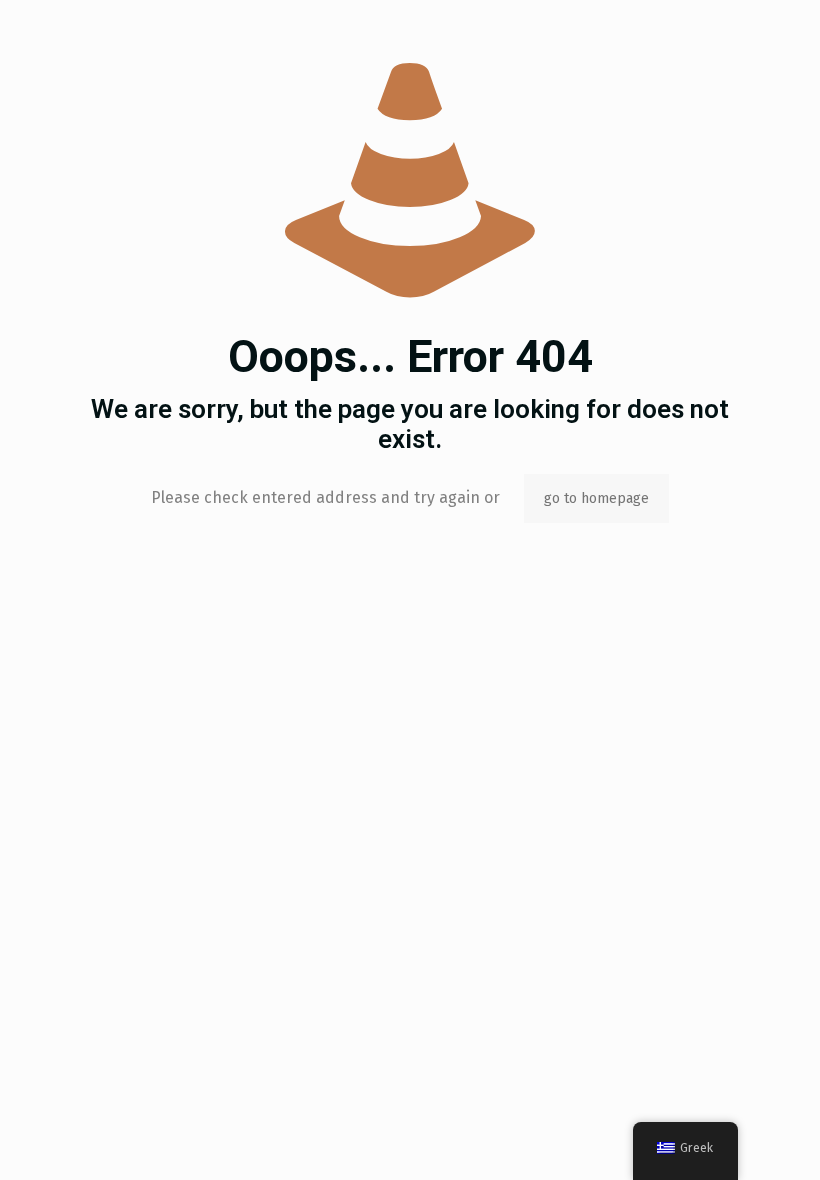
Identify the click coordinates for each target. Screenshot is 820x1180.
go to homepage (596, 498)
